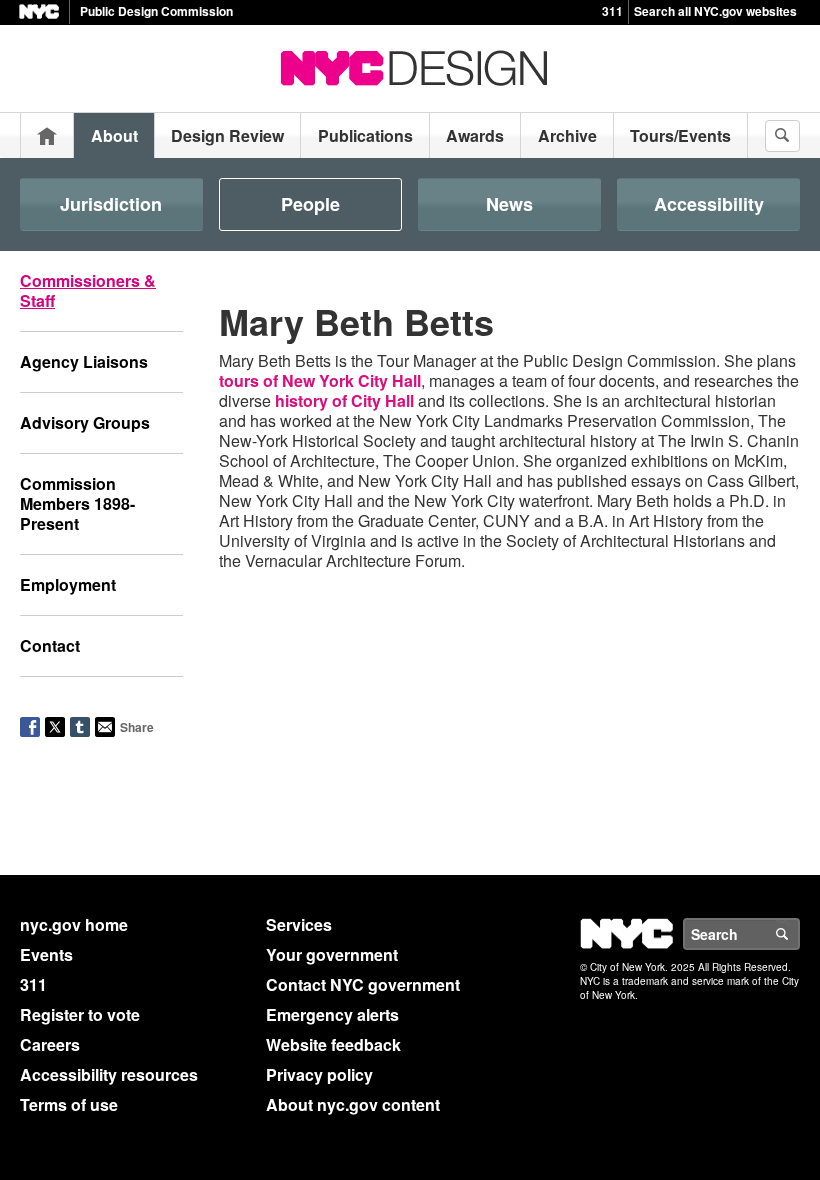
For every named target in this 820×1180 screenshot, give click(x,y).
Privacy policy (319, 1074)
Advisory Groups (85, 422)
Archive (567, 135)
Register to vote (80, 1014)
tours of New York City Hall (320, 380)
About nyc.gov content (353, 1104)
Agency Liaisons (84, 361)
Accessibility (709, 204)
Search (799, 934)
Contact (50, 645)
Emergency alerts (332, 1014)
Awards (475, 135)
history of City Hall (344, 400)
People (310, 204)
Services (299, 924)
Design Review (227, 135)
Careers (50, 1044)
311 (612, 11)
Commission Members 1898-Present (77, 503)
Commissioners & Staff (88, 290)
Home (47, 135)
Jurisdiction (111, 204)
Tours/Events (680, 135)
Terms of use (69, 1104)
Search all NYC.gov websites (715, 11)
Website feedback (333, 1044)
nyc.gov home (74, 924)
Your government (332, 954)
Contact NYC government (363, 984)
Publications (365, 135)
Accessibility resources (109, 1074)
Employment (68, 584)
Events (46, 954)
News (509, 204)
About (114, 135)
